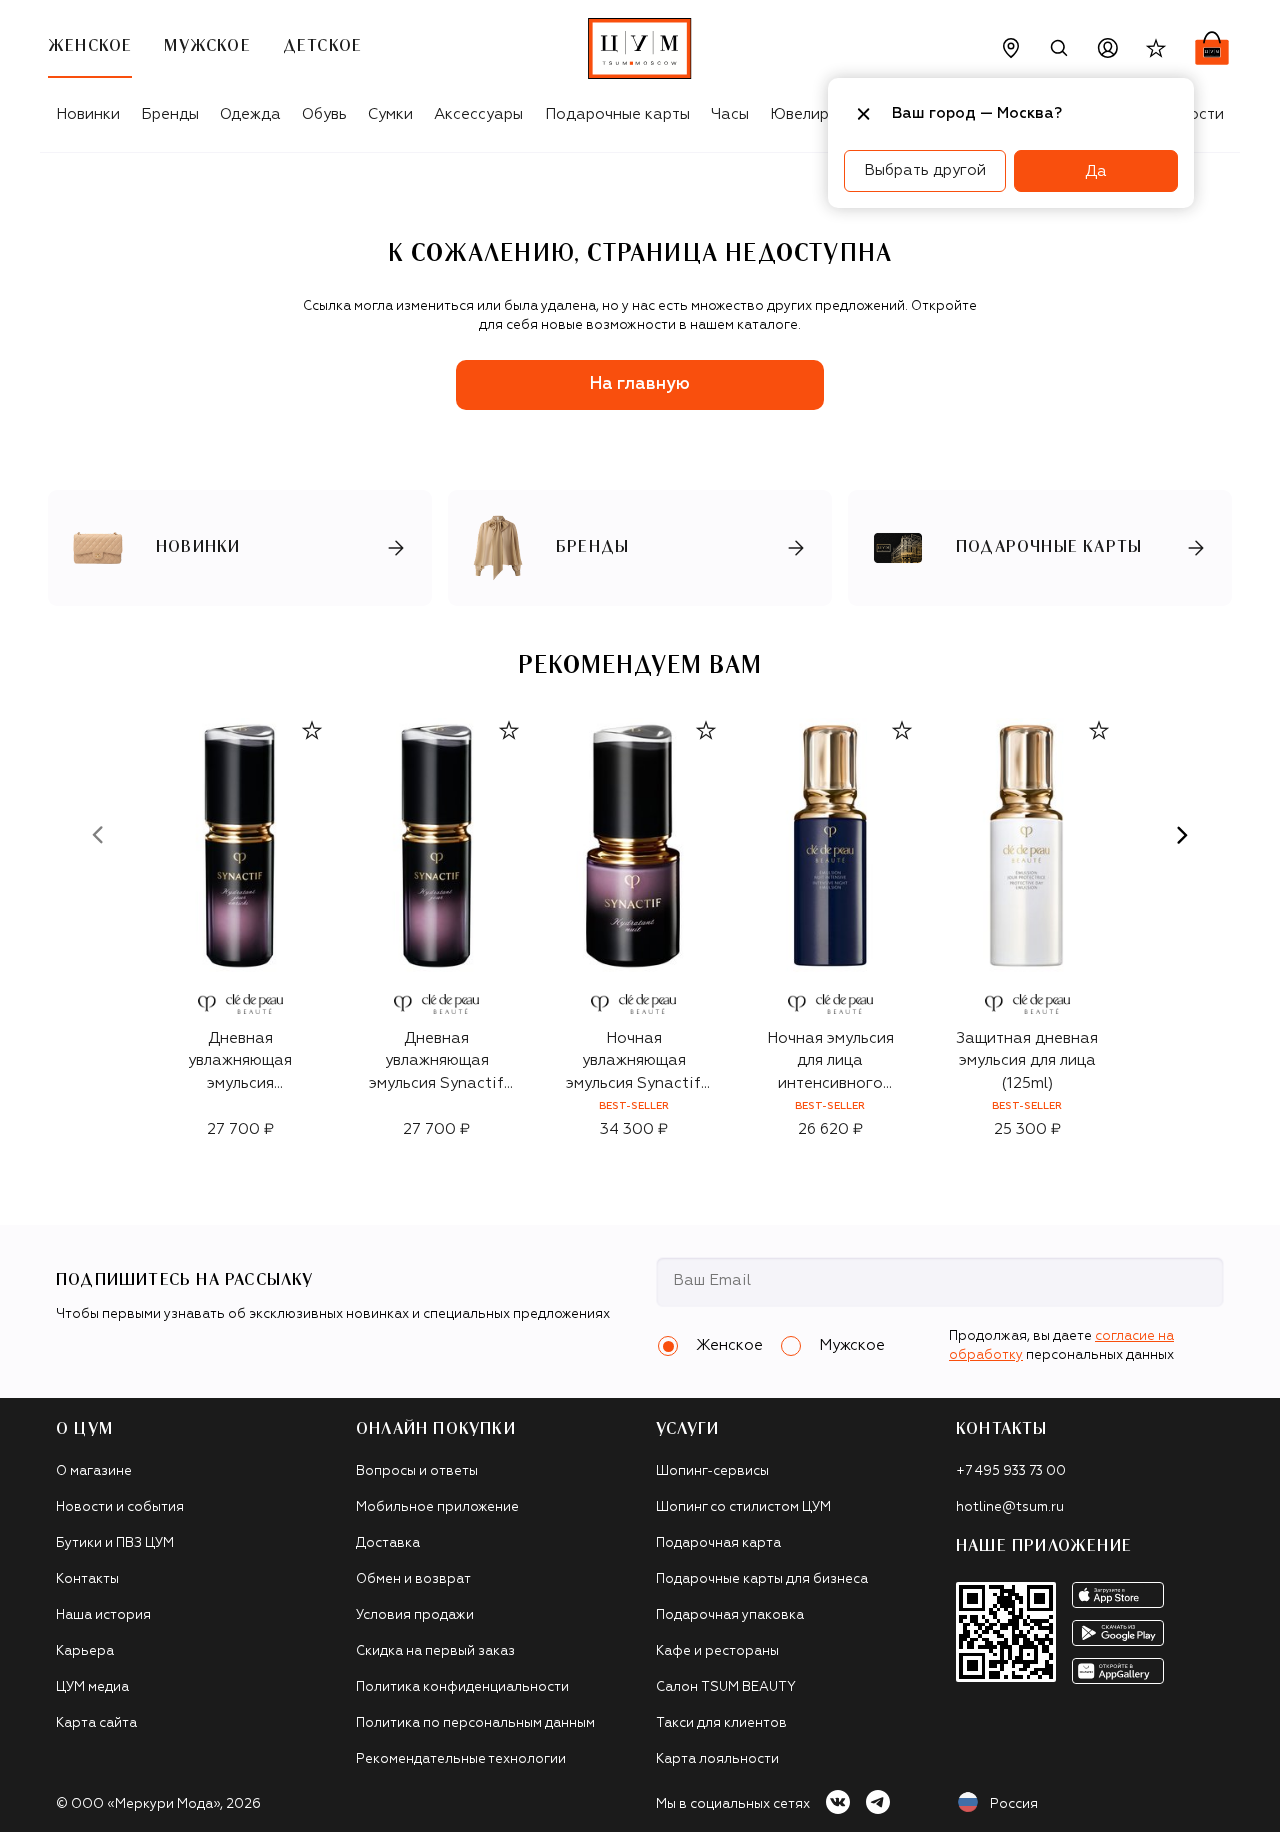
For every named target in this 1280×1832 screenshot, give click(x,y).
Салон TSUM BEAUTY (726, 1687)
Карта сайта (96, 1723)
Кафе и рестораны (717, 1651)
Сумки (390, 114)
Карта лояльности (717, 1759)
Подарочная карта (718, 1543)
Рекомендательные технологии (461, 1759)
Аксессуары (478, 114)
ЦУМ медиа (92, 1687)
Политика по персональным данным (475, 1723)
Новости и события (120, 1507)
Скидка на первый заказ (435, 1651)
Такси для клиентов (721, 1723)
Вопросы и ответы (417, 1471)
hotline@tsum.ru (1010, 1507)
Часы (730, 114)
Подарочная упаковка (730, 1615)
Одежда (250, 114)
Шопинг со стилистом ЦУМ (743, 1507)
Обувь (324, 114)
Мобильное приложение (437, 1507)
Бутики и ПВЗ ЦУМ (115, 1543)
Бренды (170, 114)
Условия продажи (415, 1615)
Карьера (85, 1651)
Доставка (388, 1543)
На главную (640, 384)
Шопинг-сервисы (712, 1471)
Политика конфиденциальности (462, 1687)
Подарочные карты (617, 114)
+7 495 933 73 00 (1011, 1471)
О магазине (94, 1471)
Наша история (103, 1615)
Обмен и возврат (413, 1579)
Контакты (87, 1579)
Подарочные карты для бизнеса (762, 1579)
